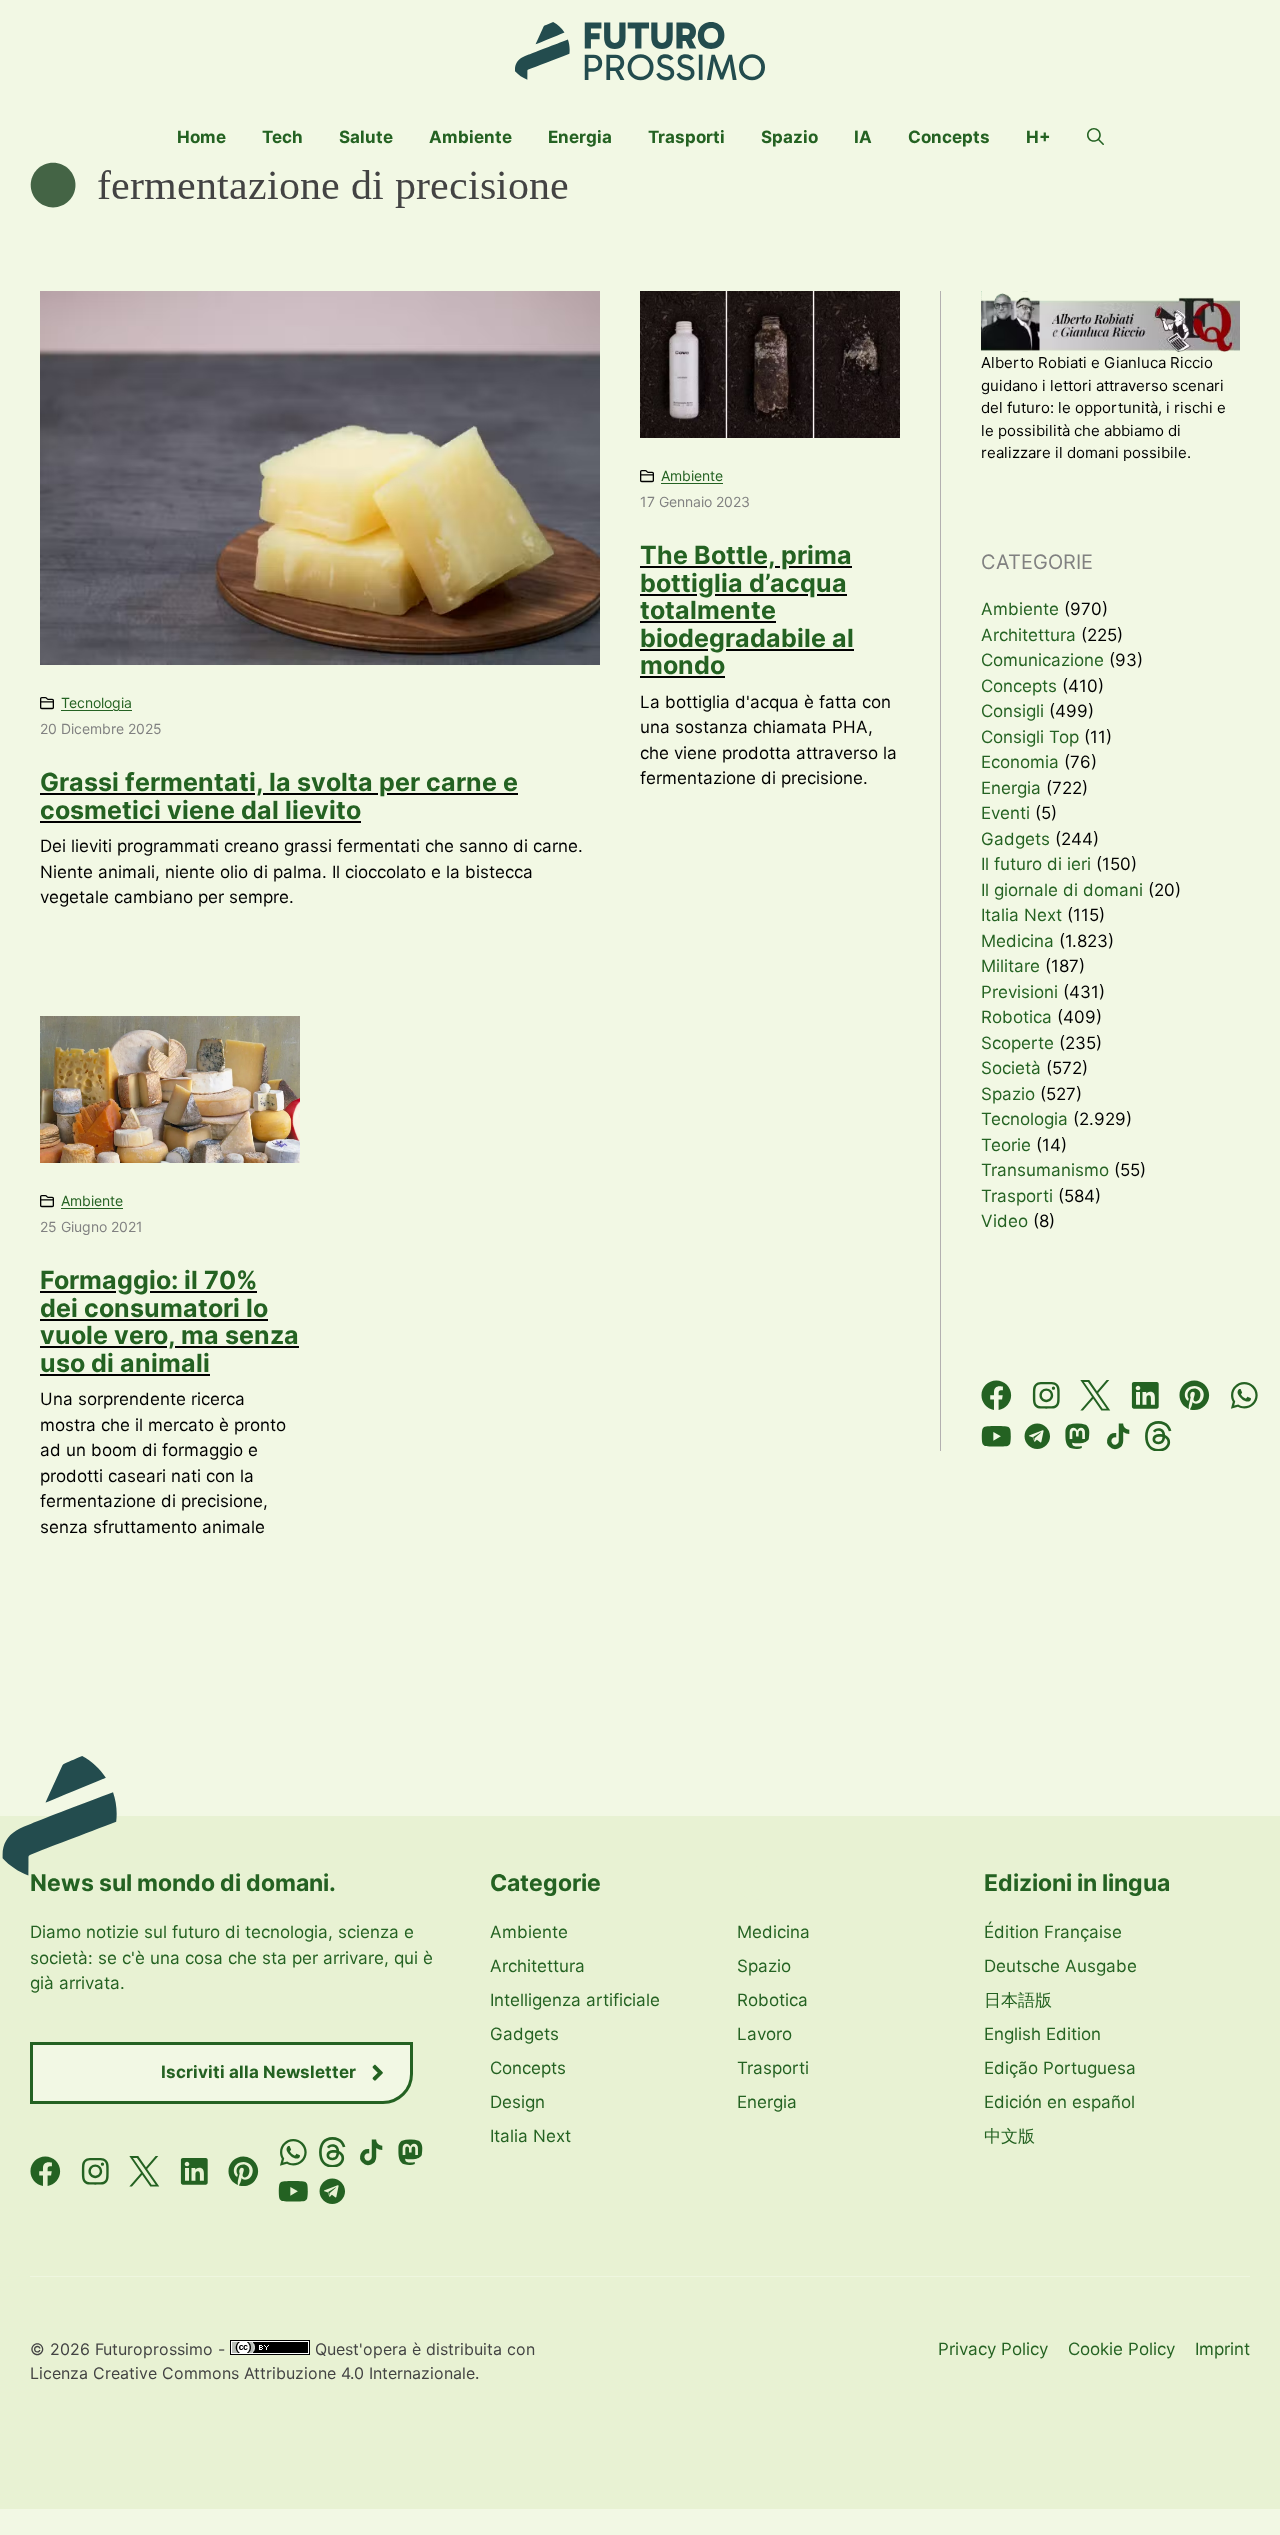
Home (201, 137)
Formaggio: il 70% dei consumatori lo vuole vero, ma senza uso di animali (169, 1321)
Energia (580, 137)
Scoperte (1017, 1043)
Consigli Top (1030, 737)
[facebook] (996, 1395)
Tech (282, 137)
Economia (1020, 762)
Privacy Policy (993, 2349)
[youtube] (996, 1436)
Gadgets (1015, 839)
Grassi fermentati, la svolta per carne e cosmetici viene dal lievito (279, 796)
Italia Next (1021, 915)
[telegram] (1037, 1436)
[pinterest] (1194, 1395)
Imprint (1222, 2349)
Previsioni (1019, 992)
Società (1011, 1068)
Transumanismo (1045, 1170)
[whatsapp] (1244, 1395)
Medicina (1017, 941)
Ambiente (470, 137)
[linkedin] (1145, 1395)
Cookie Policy (1121, 2349)
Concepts (949, 137)
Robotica (1016, 1017)
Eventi (1005, 813)
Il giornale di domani (1062, 890)
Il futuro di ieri (1036, 864)
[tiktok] (1118, 1436)
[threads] (1158, 1436)
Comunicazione (1042, 660)
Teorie (1006, 1145)
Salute (366, 137)
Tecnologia (96, 702)
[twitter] (1095, 1395)
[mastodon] (1077, 1436)
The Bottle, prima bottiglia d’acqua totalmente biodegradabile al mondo (747, 610)
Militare (1010, 966)
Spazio (789, 137)
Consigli (1012, 711)
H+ (1038, 137)
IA (863, 137)
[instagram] (1046, 1395)
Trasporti (686, 137)
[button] (1095, 137)
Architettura (1028, 635)
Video (1004, 1221)
